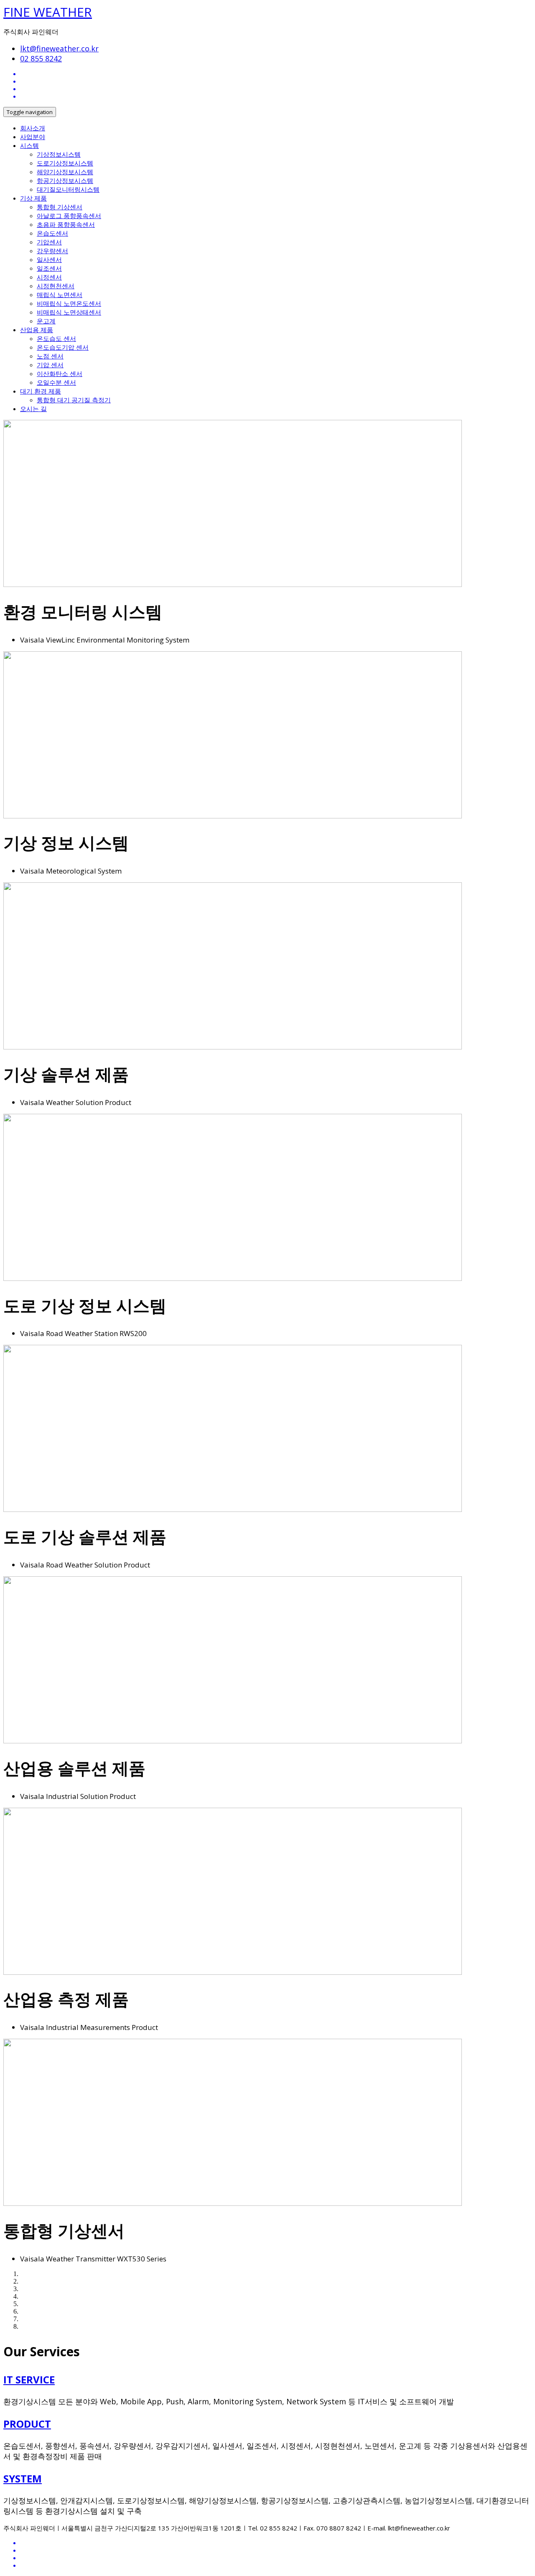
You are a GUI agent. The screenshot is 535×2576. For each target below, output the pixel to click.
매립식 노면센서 (60, 295)
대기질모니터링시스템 (68, 189)
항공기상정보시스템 (65, 180)
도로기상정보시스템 (65, 163)
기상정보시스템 (59, 154)
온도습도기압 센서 (63, 347)
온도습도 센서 (56, 338)
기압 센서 (50, 365)
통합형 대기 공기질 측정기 (74, 400)
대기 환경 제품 (41, 391)
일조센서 (49, 268)
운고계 (46, 321)
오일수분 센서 (56, 382)
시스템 (29, 145)
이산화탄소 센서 (60, 373)
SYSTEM (23, 2478)
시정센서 (49, 277)
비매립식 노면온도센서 (69, 303)
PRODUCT (27, 2424)
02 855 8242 (41, 58)
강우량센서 (52, 251)
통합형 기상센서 (60, 207)
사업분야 (33, 137)
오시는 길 (33, 409)
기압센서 (49, 242)
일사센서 (49, 259)
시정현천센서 (56, 286)
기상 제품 (33, 198)
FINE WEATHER (48, 12)
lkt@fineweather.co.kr (59, 48)
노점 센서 (50, 356)
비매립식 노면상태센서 (69, 312)
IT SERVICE (29, 2379)
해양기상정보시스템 (65, 172)
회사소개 (33, 128)
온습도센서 (52, 233)
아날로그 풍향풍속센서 (69, 216)
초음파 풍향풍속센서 (66, 224)
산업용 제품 (37, 330)
